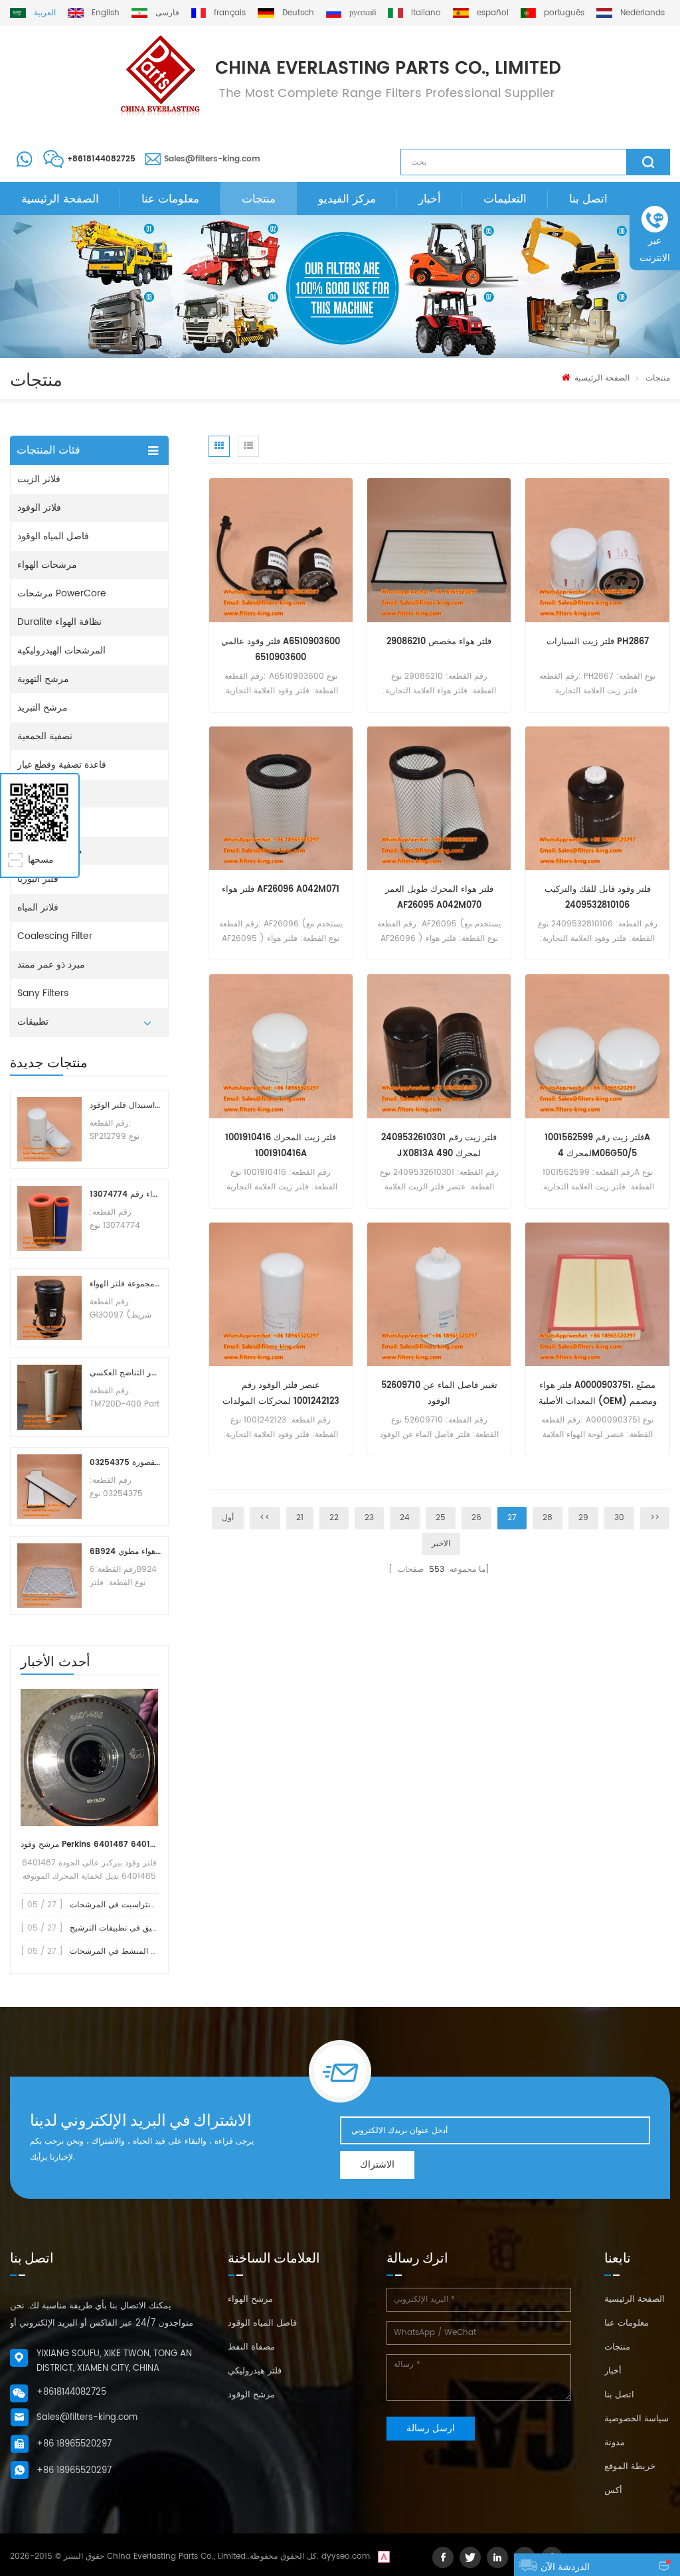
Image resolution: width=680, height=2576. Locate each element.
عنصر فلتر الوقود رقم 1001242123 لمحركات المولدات (281, 1394)
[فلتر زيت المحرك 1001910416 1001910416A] (281, 1046)
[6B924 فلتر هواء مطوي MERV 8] (49, 1576)
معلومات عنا (170, 199)
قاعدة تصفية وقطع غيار (62, 765)
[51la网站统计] (384, 2556)
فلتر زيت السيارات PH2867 (598, 642)
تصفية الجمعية (45, 736)
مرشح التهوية (43, 679)
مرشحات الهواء (47, 565)
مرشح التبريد (42, 708)
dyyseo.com (346, 2556)
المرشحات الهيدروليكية (61, 650)
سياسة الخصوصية (637, 2419)
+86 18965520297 (74, 2444)
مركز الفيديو (347, 199)
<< (265, 1518)
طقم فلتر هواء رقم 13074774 (125, 1194)
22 (334, 1518)
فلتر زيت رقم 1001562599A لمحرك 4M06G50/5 (597, 1146)
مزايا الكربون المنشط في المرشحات (132, 1951)
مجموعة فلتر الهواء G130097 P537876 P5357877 (125, 1284)
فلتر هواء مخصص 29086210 (439, 642)
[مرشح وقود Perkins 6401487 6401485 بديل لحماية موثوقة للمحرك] (89, 1758)
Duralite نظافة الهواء (59, 622)
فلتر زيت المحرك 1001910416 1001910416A (281, 1146)
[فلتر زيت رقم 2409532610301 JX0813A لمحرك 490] (439, 1046)
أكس (613, 2491)
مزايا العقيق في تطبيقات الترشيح (126, 1928)
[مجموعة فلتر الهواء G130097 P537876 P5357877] (49, 1308)
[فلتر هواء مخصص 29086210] (439, 550)
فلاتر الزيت (39, 479)
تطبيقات (33, 1022)
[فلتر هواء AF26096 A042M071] (281, 798)
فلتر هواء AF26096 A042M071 (281, 890)
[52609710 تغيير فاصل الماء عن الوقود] (439, 1294)
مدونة (615, 2443)
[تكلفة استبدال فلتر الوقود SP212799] (49, 1129)
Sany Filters (43, 993)
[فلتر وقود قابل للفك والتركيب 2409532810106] (597, 798)
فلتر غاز (33, 822)
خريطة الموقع (630, 2467)
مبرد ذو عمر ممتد (51, 965)
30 (619, 1518)
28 (548, 1518)
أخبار (430, 199)
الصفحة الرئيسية (60, 199)
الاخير (441, 1544)
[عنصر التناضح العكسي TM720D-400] (49, 1397)
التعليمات (505, 199)
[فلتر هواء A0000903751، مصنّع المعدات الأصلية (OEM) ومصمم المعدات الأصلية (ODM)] (597, 1294)
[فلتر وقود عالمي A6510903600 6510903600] (281, 550)
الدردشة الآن (565, 2567)
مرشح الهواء (250, 2299)
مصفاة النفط (251, 2347)
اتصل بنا (588, 199)
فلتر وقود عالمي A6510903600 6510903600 (281, 650)
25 (441, 1518)
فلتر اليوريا (38, 879)
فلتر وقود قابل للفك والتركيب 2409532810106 (598, 898)
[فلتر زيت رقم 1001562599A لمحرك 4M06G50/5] (597, 1046)
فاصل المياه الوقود (53, 536)
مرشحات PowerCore (62, 593)
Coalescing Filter (55, 936)
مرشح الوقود (251, 2395)
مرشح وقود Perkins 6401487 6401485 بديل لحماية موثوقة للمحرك (89, 1845)
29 (583, 1518)
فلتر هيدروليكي (255, 2371)
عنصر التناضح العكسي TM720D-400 (125, 1373)
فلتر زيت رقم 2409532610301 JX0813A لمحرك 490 (439, 1146)
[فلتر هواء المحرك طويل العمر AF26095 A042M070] (439, 798)
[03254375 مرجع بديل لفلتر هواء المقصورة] (49, 1487)
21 (300, 1518)
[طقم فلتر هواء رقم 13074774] (49, 1218)
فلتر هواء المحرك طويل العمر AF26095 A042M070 (439, 898)
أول (228, 1518)
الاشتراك (377, 2165)
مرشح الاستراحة (50, 850)
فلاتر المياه (38, 907)
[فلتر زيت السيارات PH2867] (597, 550)
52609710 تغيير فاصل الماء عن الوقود (439, 1394)
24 (405, 1518)
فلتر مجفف (40, 793)
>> (655, 1518)
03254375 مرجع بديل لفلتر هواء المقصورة (125, 1463)
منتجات (259, 199)
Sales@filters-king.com (212, 159)
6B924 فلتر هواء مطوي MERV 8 (125, 1552)
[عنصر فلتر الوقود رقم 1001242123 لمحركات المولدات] (281, 1294)
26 (476, 1518)
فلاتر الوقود (39, 508)
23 (369, 1518)
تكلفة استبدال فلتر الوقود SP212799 (125, 1105)
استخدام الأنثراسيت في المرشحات (128, 1905)
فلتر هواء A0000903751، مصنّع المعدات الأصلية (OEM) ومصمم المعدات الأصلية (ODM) (598, 1394)
